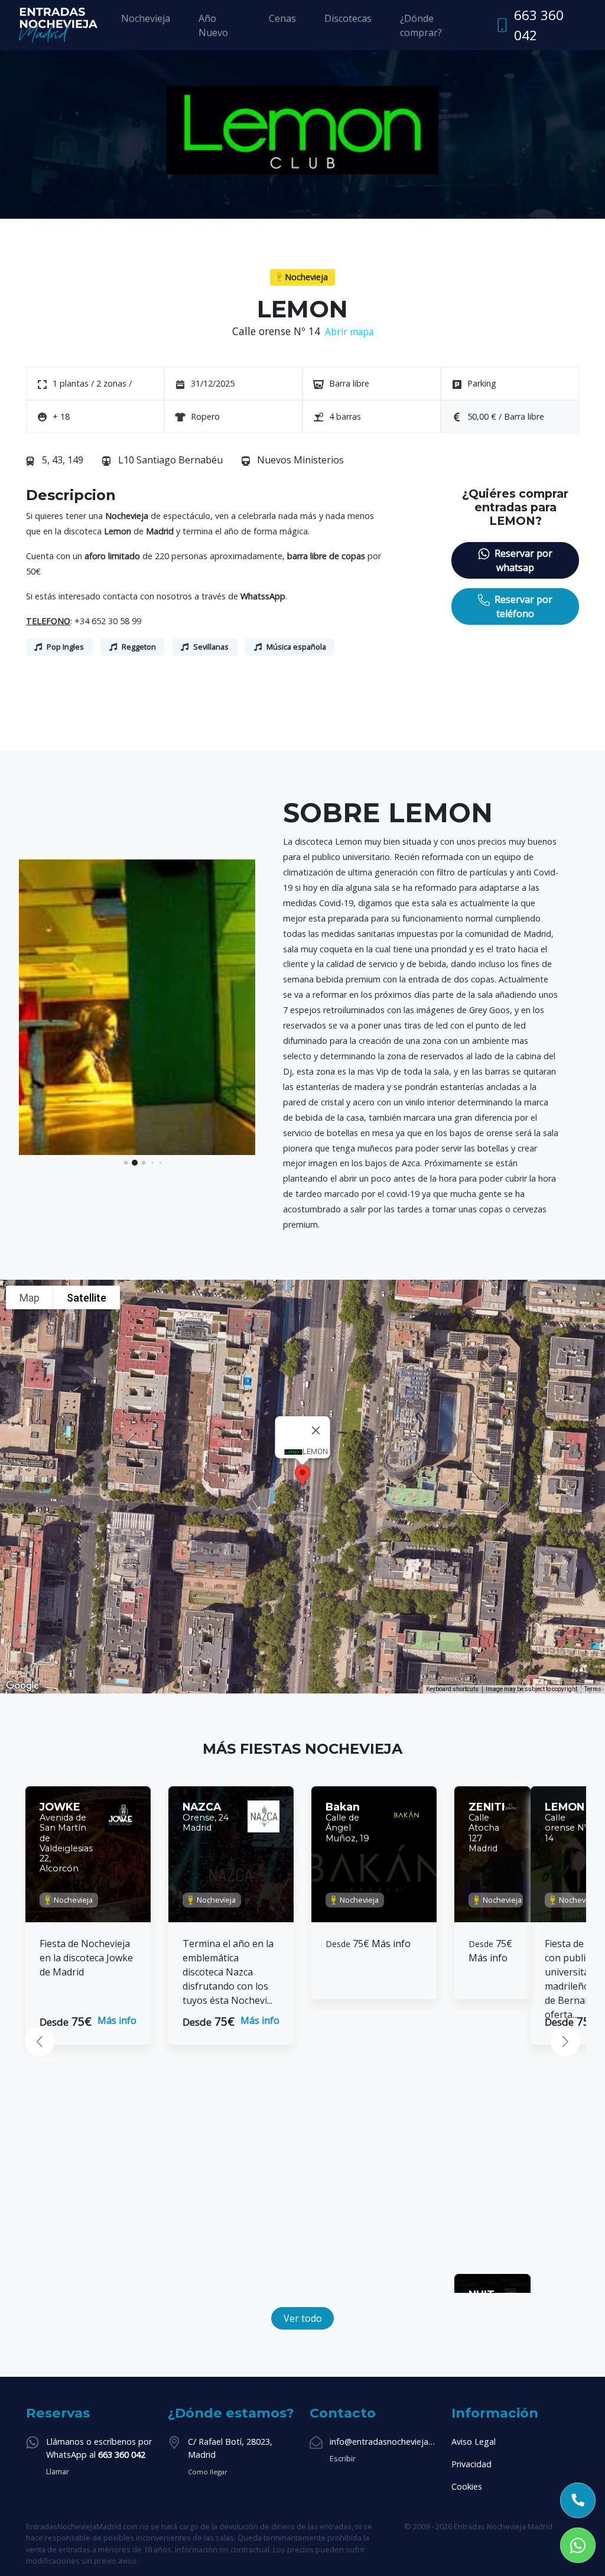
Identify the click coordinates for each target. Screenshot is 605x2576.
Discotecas (348, 18)
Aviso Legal (474, 2442)
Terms (593, 1689)
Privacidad (471, 2464)
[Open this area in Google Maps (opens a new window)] (22, 1686)
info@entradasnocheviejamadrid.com (383, 2442)
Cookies (467, 2486)
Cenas (282, 18)
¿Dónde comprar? (421, 25)
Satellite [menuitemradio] (87, 1298)
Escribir (343, 2458)
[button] (126, 1163)
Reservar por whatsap (523, 560)
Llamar (58, 2471)
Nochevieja (146, 18)
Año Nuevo (213, 25)
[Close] (316, 1430)
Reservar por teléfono (523, 606)
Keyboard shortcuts (452, 1689)
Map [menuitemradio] (30, 1298)
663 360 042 (539, 25)
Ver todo (303, 2318)
